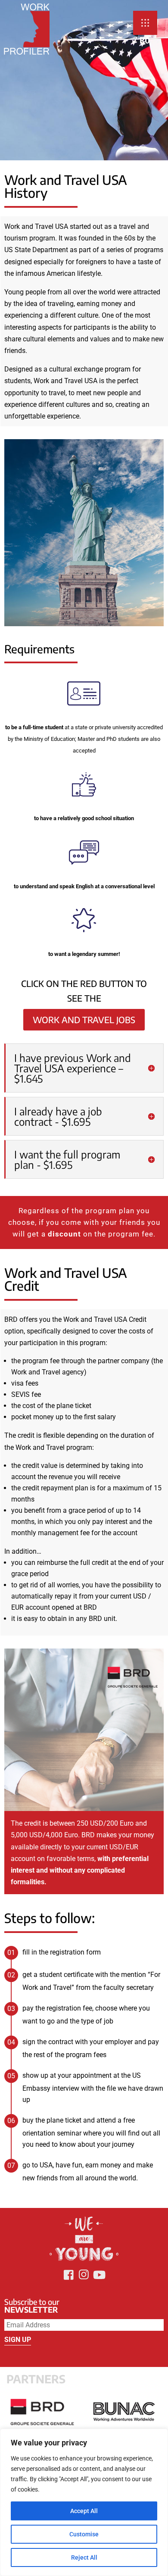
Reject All (84, 2557)
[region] (84, 2502)
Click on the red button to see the (84, 991)
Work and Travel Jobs (84, 1019)
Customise (84, 2534)
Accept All (84, 2511)
